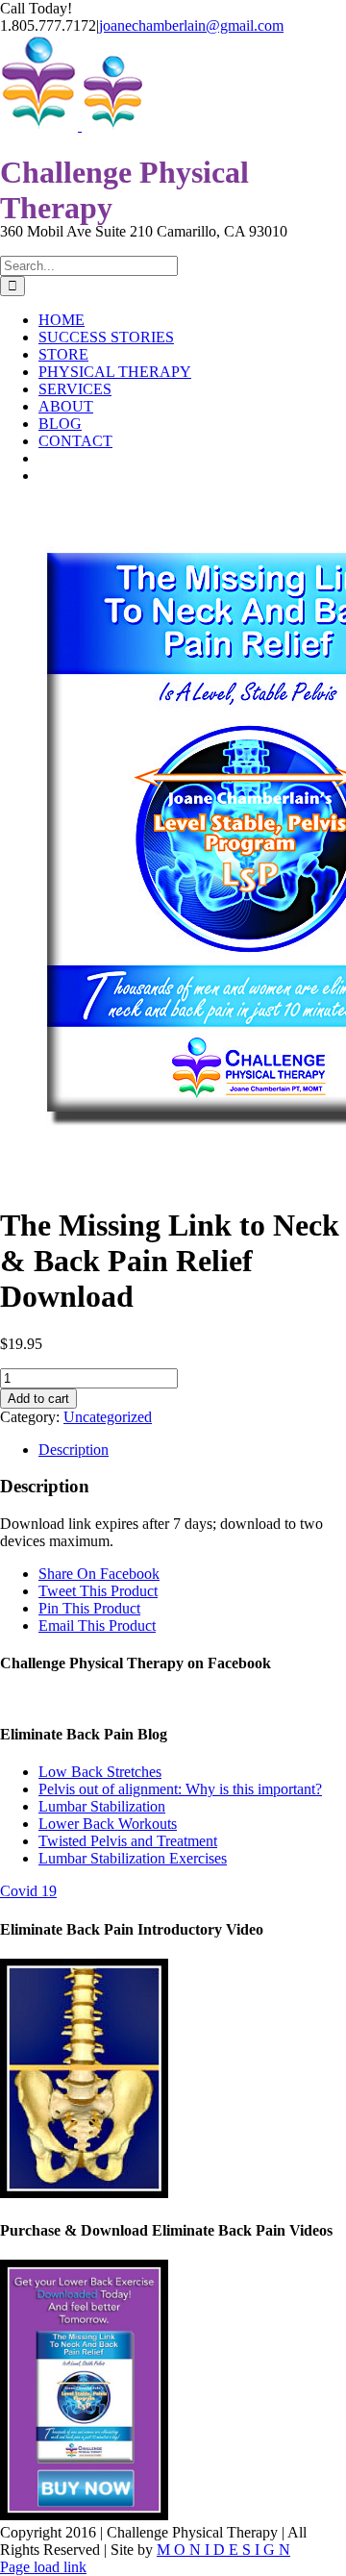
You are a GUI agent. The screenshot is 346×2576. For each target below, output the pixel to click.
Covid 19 (28, 1891)
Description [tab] (74, 1450)
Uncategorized (108, 1417)
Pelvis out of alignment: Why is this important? (180, 1789)
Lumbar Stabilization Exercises (133, 1858)
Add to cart (38, 1399)
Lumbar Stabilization (102, 1806)
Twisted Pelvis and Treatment (128, 1841)
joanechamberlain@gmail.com (191, 25)
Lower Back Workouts (108, 1824)
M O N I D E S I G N (223, 2550)
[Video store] (84, 2193)
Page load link (43, 2567)
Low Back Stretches (100, 1772)
